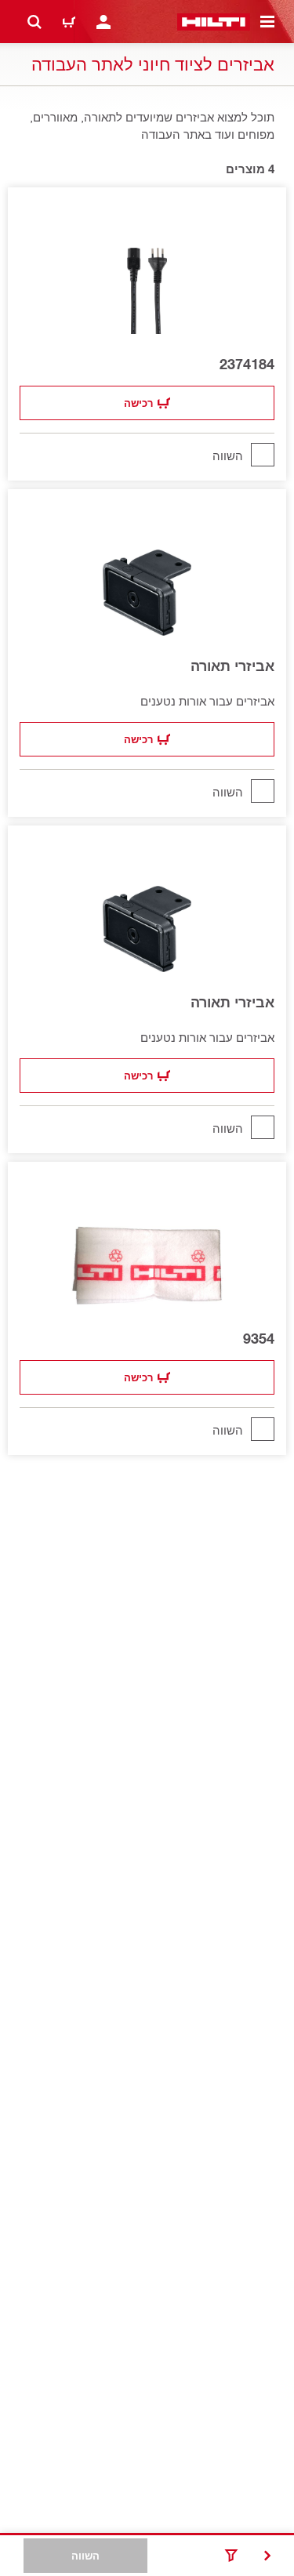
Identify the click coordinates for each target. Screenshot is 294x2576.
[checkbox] (147, 455)
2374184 (247, 364)
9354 (259, 1338)
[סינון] (231, 2556)
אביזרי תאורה (232, 666)
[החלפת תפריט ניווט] (267, 22)
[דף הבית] (214, 22)
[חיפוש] (34, 22)
